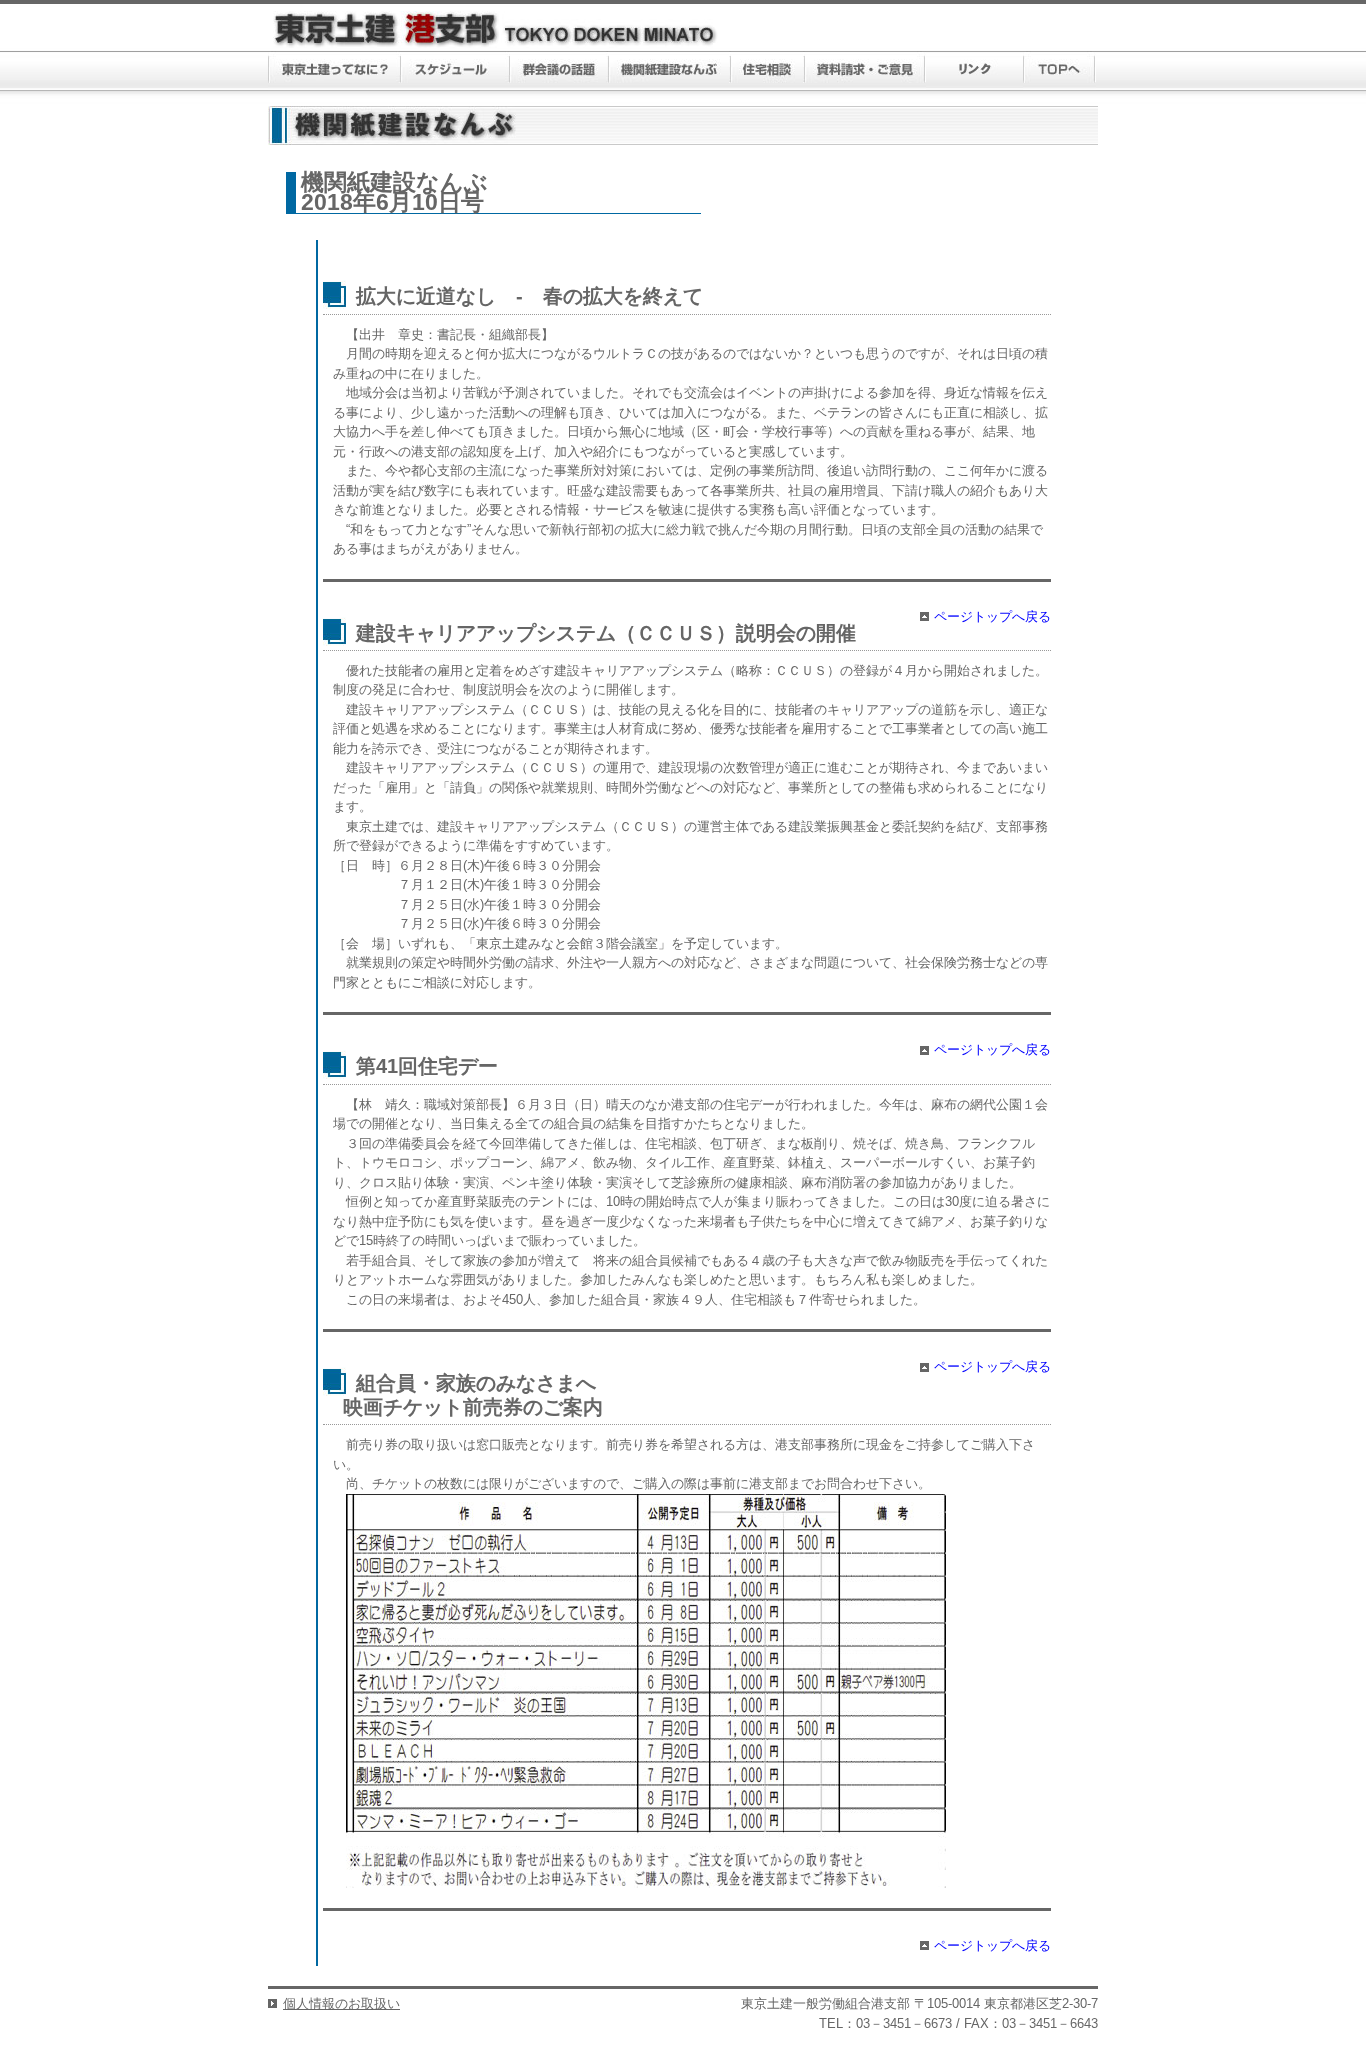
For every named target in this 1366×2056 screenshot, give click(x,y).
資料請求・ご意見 (865, 71)
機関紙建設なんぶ (670, 71)
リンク (974, 71)
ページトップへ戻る (992, 616)
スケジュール (455, 71)
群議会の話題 (559, 71)
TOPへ (1059, 71)
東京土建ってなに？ (334, 71)
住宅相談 (768, 71)
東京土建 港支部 (495, 29)
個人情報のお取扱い (341, 2003)
